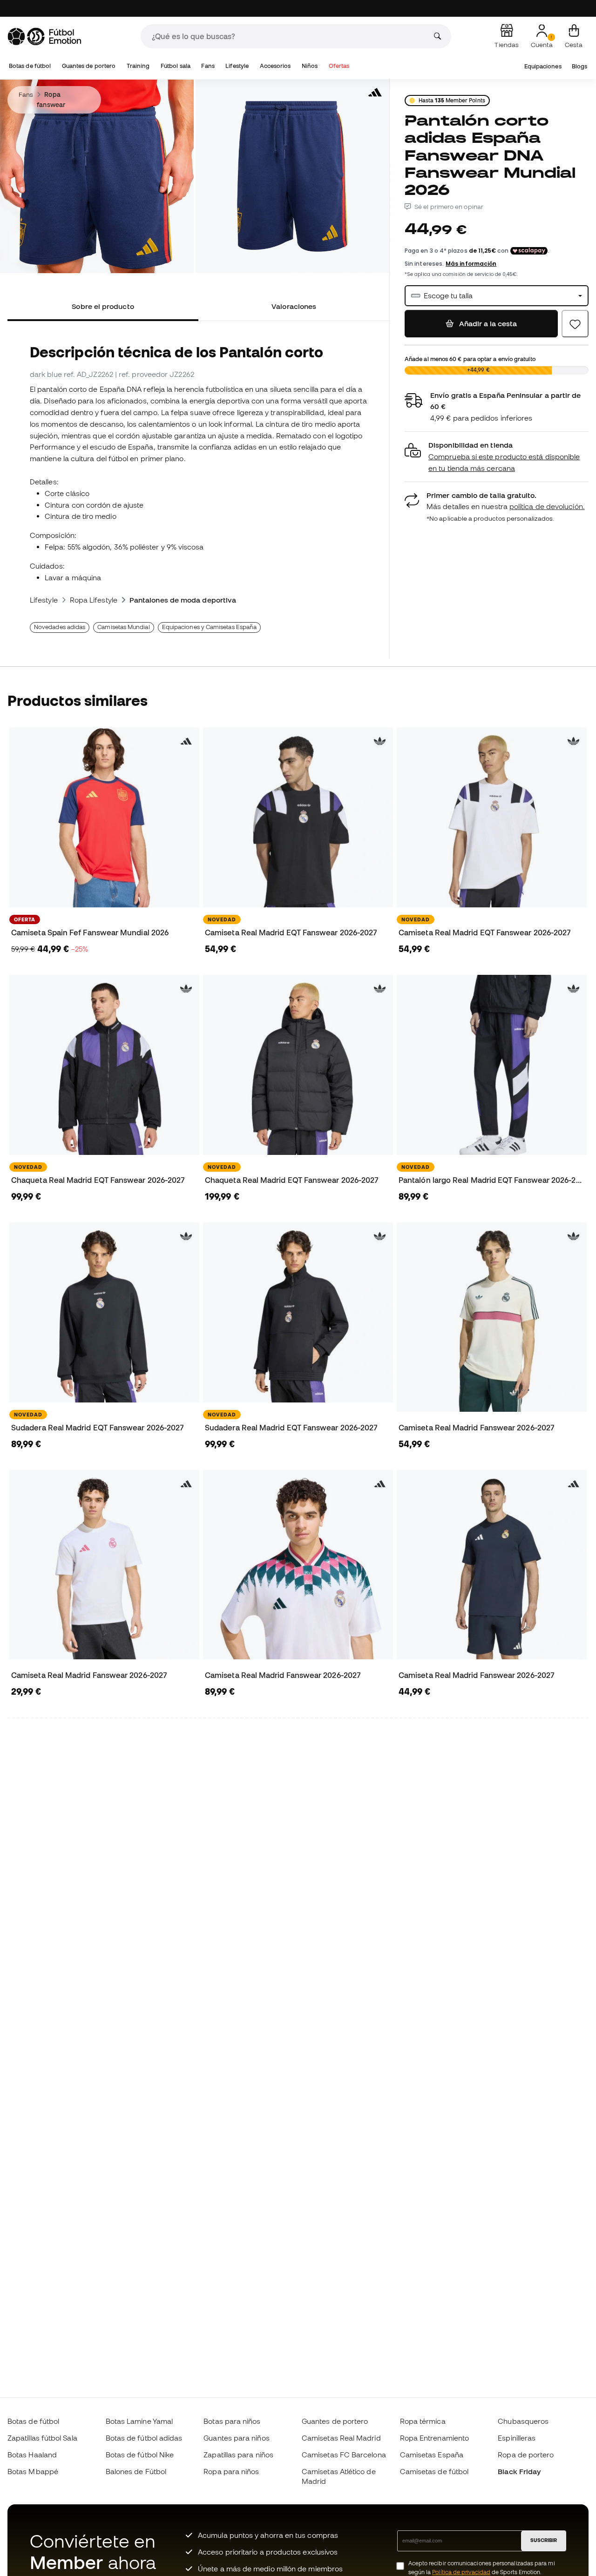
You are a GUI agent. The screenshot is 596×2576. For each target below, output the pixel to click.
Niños (310, 66)
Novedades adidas (60, 627)
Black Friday (519, 2471)
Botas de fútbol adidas (144, 2438)
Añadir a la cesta (487, 323)
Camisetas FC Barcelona (344, 2455)
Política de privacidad (461, 2572)
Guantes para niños (236, 2438)
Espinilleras (517, 2438)
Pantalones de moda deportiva (183, 600)
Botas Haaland (32, 2455)
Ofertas (339, 66)
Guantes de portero (89, 66)
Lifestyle (237, 66)
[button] (497, 457)
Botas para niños (232, 2421)
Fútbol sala (176, 66)
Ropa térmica (423, 2421)
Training (138, 66)
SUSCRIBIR (544, 2540)
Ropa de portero (526, 2455)
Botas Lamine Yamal (139, 2421)
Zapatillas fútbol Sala (42, 2438)
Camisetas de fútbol (434, 2471)
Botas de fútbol (30, 66)
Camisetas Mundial (123, 627)
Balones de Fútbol (136, 2471)
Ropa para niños (231, 2471)
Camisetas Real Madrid (341, 2438)
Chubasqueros (523, 2421)
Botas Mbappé (33, 2471)
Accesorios (275, 66)
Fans (208, 66)
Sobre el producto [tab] (103, 306)
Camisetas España (432, 2455)
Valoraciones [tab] (294, 306)
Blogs (579, 66)
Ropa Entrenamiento (434, 2438)
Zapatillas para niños (238, 2455)
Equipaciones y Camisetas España (209, 627)
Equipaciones (543, 66)
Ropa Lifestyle (94, 600)
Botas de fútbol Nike (140, 2455)
